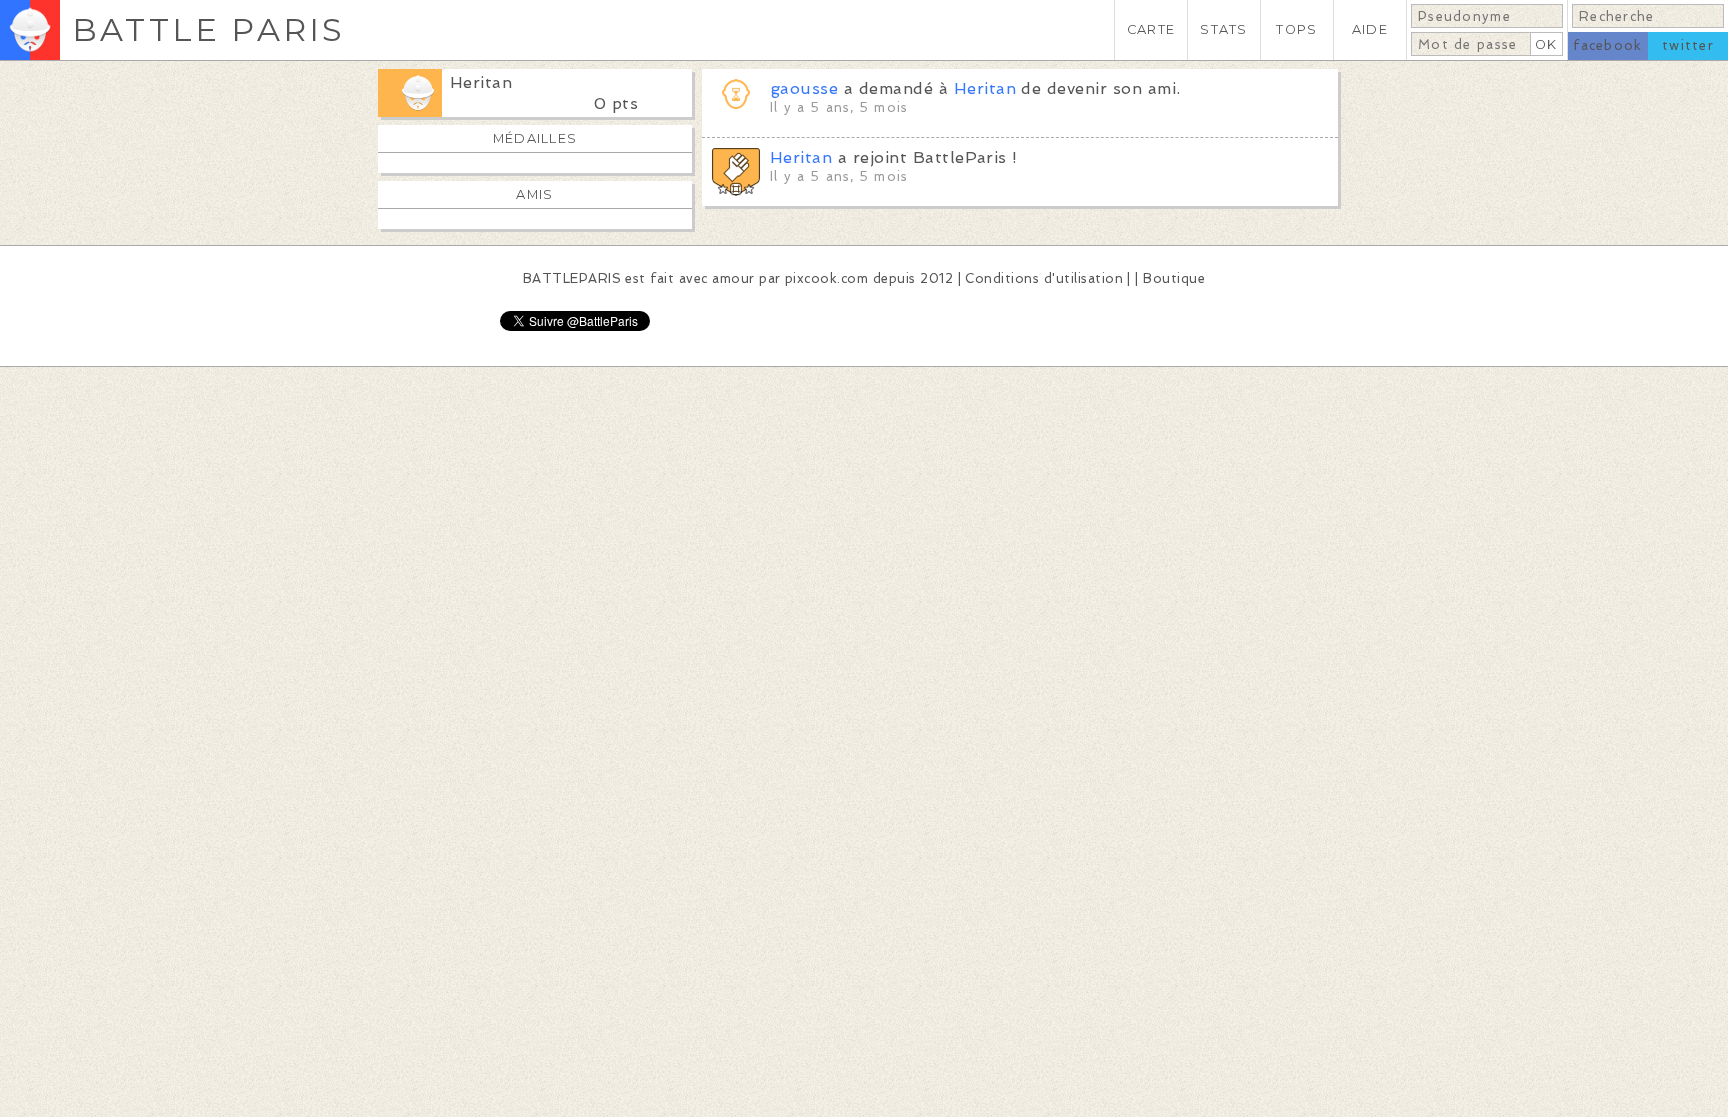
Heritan (481, 82)
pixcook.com (826, 278)
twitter (1688, 45)
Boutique (1174, 278)
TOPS (1296, 29)
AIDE (1370, 29)
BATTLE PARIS (208, 29)
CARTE (1151, 29)
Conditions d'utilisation (1044, 278)
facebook (1607, 45)
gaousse (804, 88)
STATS (1223, 29)
